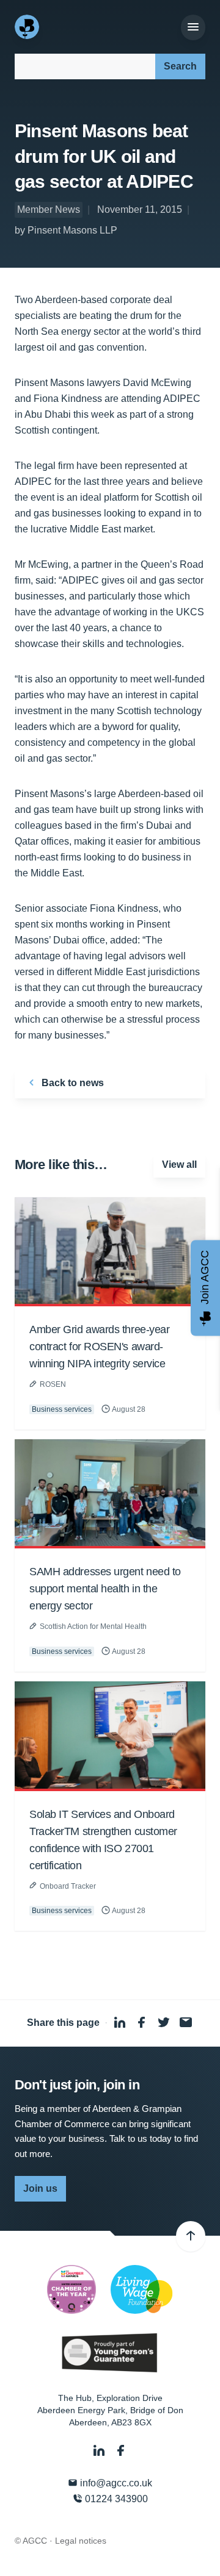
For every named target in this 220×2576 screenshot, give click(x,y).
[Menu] (193, 27)
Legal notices (81, 2541)
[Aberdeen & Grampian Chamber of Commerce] (28, 27)
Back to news (71, 1083)
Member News (49, 209)
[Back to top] (191, 2236)
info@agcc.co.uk (115, 2483)
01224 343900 (115, 2499)
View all (179, 1165)
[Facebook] (121, 2451)
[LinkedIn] (100, 2451)
